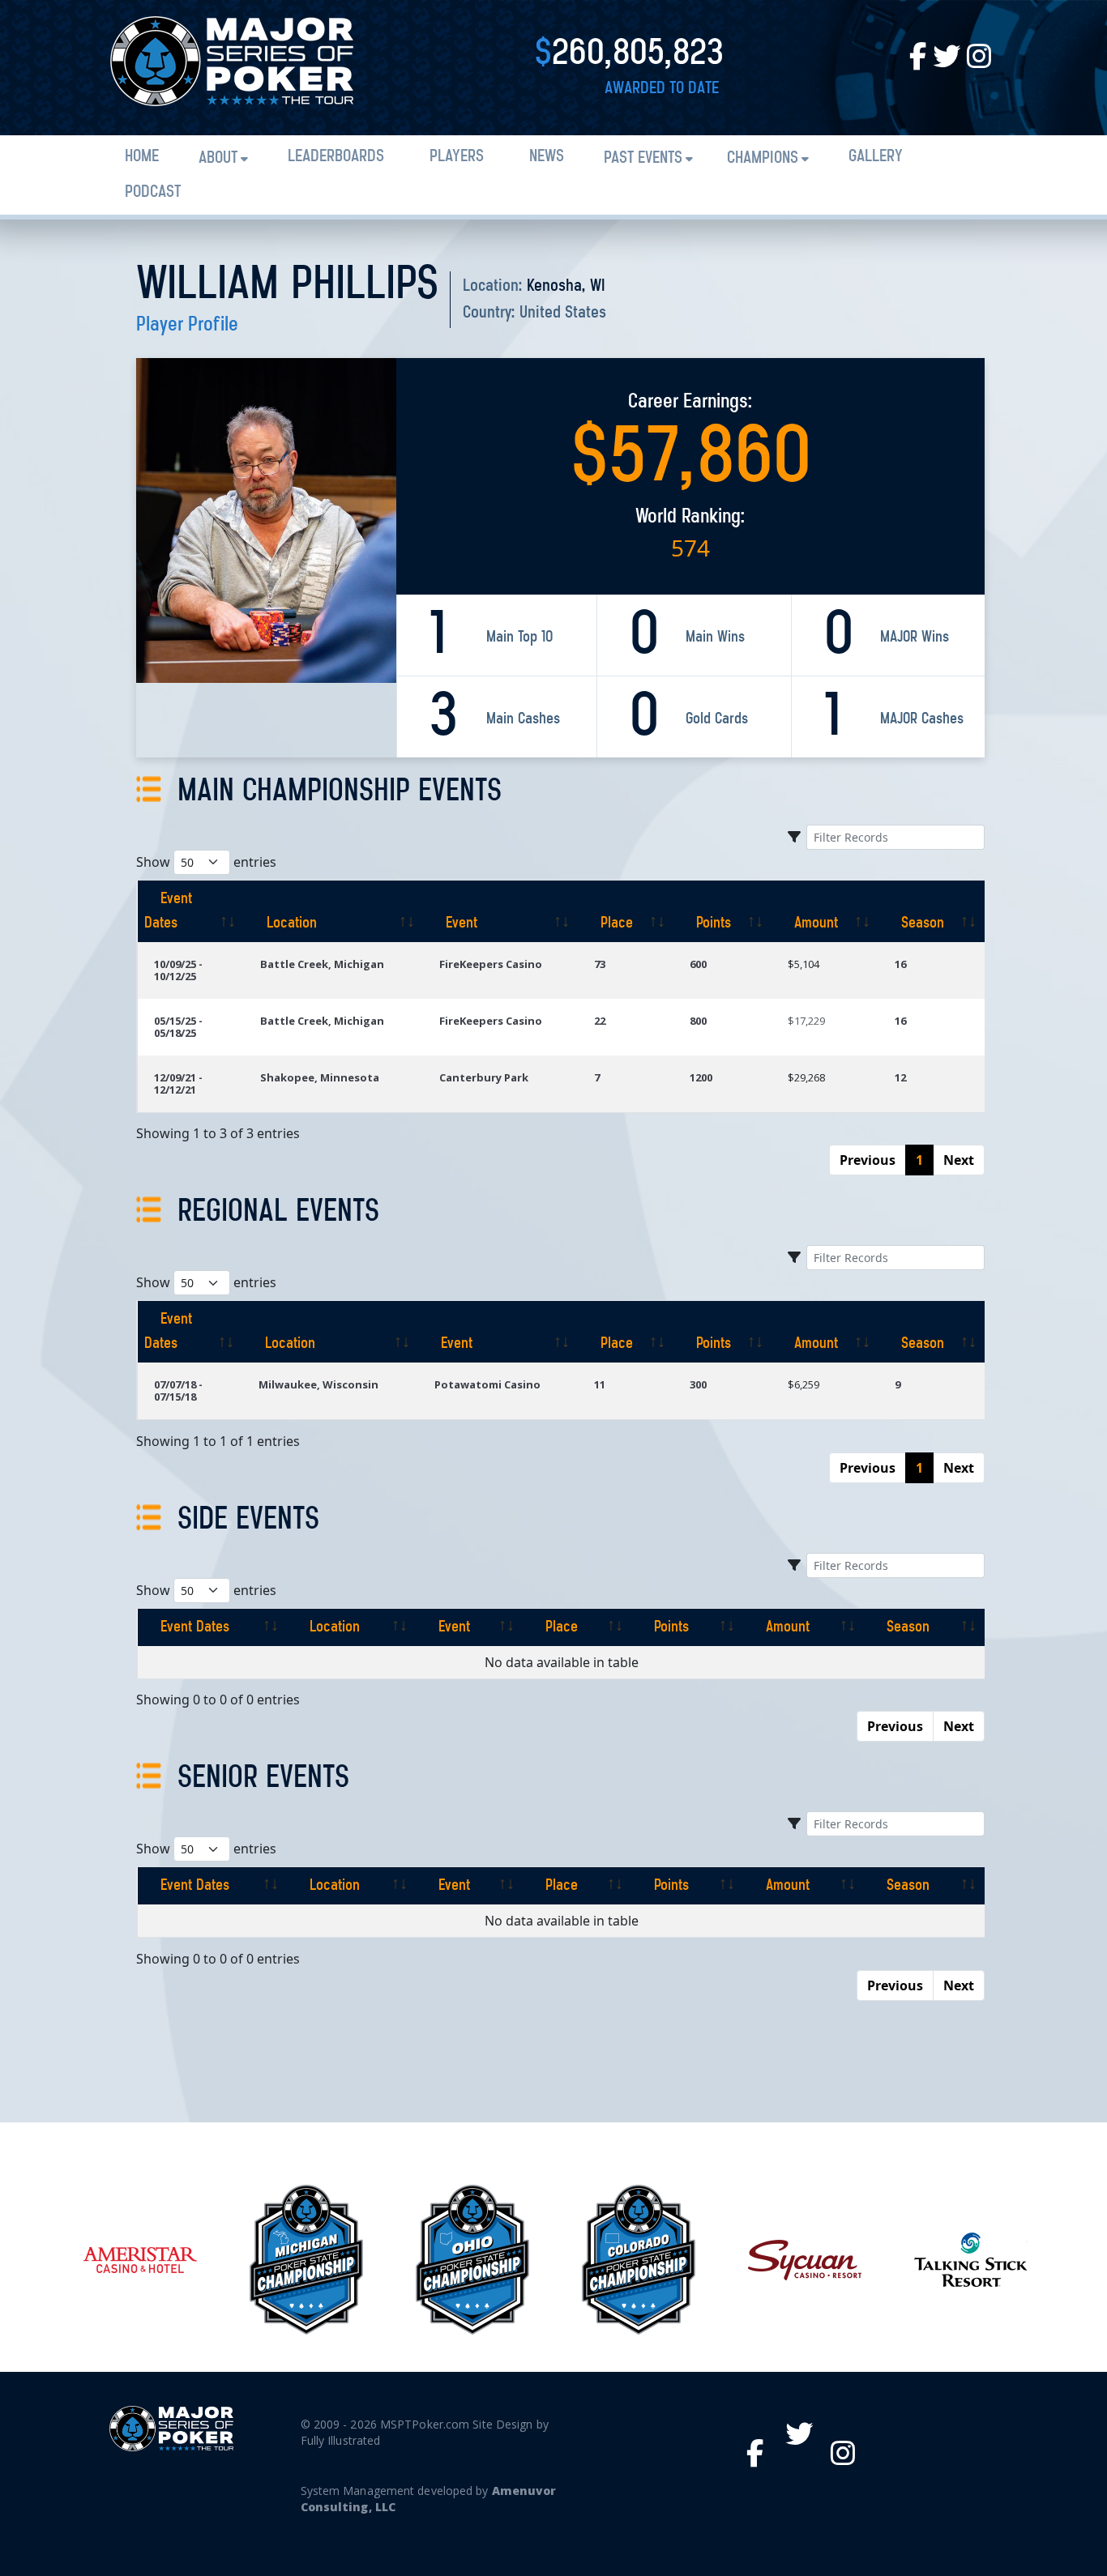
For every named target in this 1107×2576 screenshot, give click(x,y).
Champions (763, 158)
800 (698, 1021)
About (218, 158)
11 (600, 1384)
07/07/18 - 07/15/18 (178, 1390)
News (547, 157)
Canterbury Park (484, 1077)
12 (900, 1077)
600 (698, 964)
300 (698, 1384)
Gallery (876, 157)
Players (457, 157)
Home (142, 157)
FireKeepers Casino (491, 964)
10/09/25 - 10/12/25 (178, 970)
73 (600, 964)
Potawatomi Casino (487, 1384)
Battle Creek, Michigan (322, 964)
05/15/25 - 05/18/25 (178, 1027)
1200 (701, 1077)
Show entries (206, 862)
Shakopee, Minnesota (320, 1077)
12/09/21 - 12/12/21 (178, 1083)
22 (600, 1021)
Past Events (643, 158)
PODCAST (153, 192)
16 (900, 964)
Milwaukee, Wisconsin (318, 1384)
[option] (140, 2260)
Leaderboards (336, 157)
